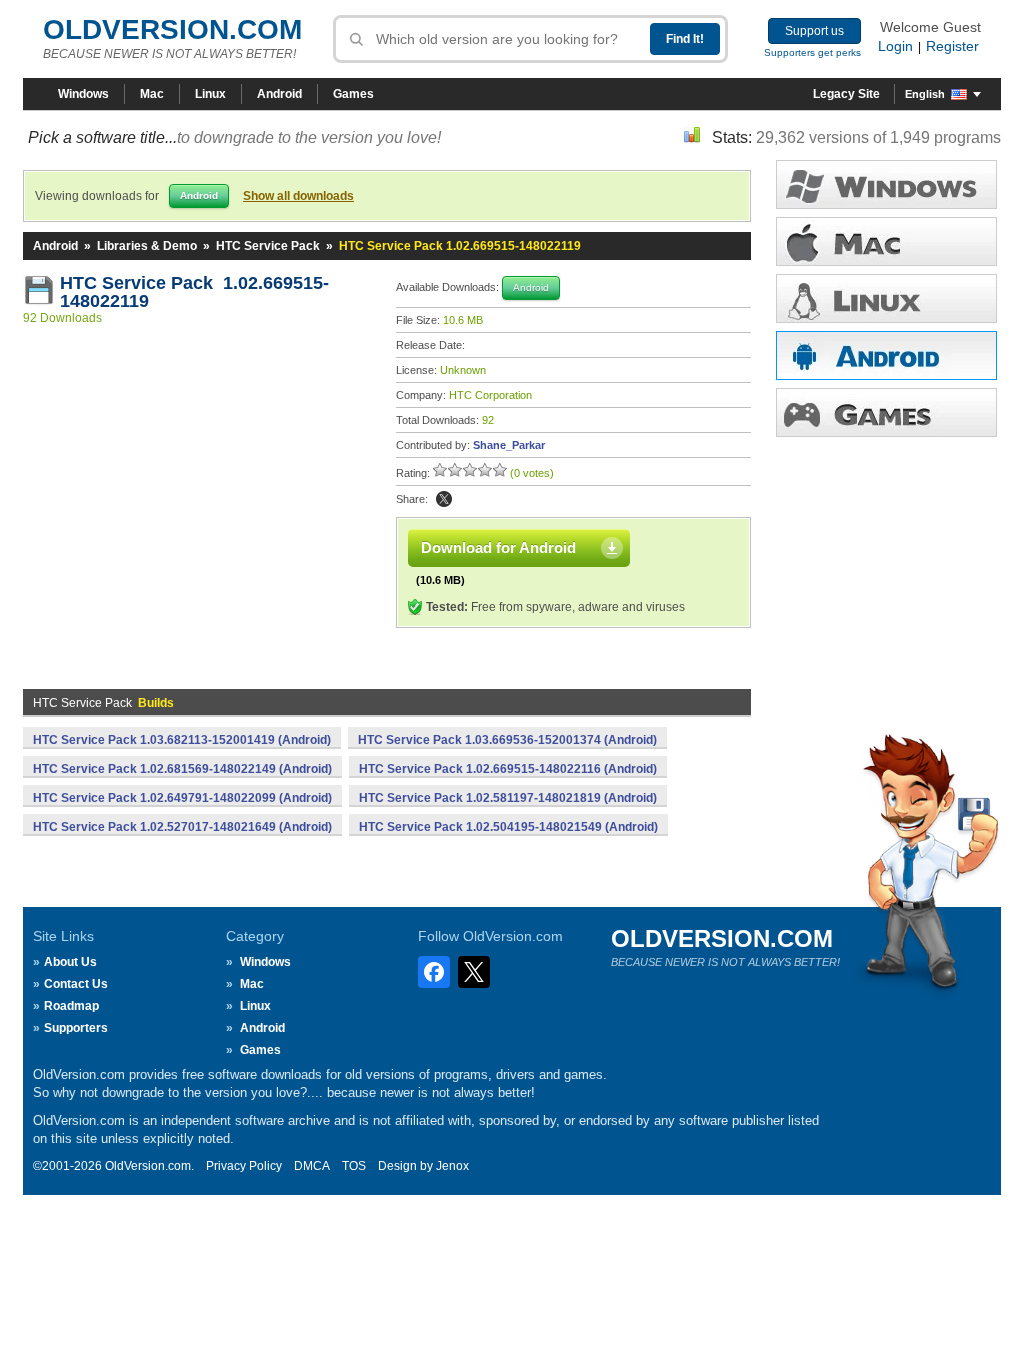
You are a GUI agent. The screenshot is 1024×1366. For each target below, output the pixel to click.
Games (353, 94)
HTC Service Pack (268, 246)
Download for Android (498, 547)
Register (952, 46)
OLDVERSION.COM (172, 29)
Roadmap (71, 1006)
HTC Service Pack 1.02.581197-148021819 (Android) (508, 798)
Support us (814, 31)
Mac (152, 94)
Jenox (452, 1166)
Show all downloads (298, 196)
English (925, 94)
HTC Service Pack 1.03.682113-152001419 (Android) (182, 740)
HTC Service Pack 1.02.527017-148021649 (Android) (182, 827)
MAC (886, 241)
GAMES (886, 412)
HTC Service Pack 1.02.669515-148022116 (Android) (508, 769)
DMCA (312, 1166)
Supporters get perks (812, 52)
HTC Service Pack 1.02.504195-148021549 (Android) (508, 827)
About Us (70, 962)
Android (279, 94)
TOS (354, 1166)
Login (895, 46)
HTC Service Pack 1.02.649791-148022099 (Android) (182, 798)
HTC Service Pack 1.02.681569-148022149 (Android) (182, 769)
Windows (83, 94)
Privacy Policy (244, 1166)
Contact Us (76, 984)
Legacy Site (846, 94)
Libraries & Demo (147, 246)
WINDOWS (886, 184)
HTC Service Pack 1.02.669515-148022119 (194, 292)
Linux (210, 94)
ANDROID (886, 355)
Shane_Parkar (509, 445)
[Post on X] (444, 499)
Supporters (76, 1028)
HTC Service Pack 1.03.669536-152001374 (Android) (507, 740)
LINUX (886, 298)
